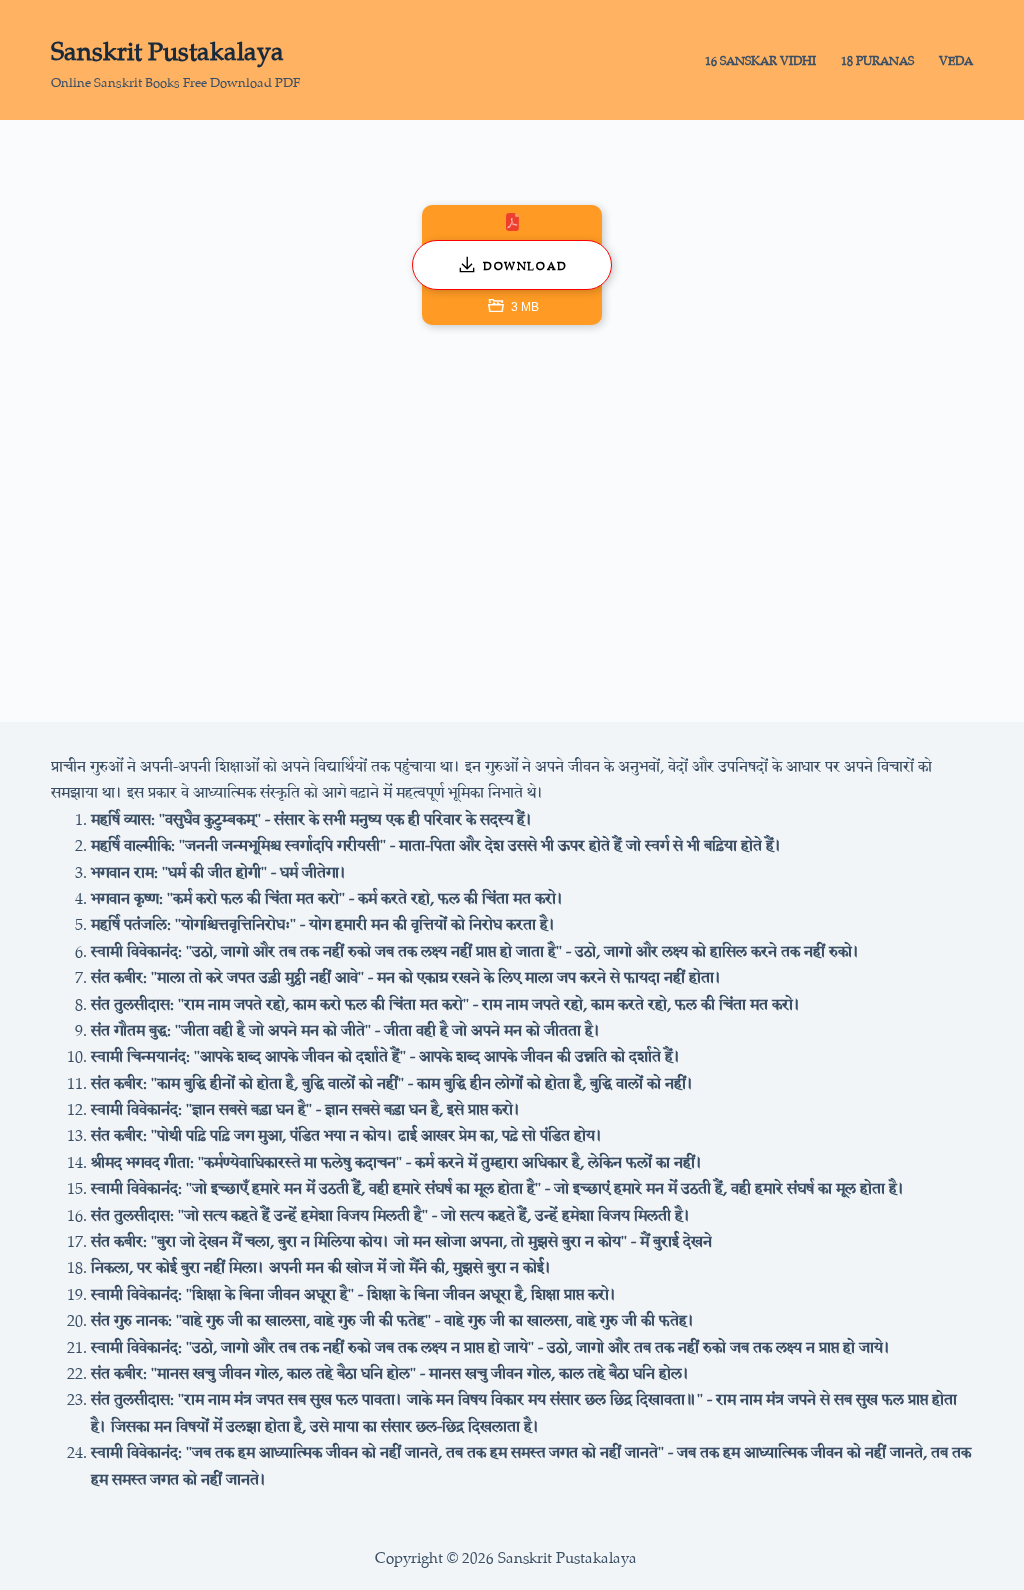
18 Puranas (877, 59)
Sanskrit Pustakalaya (167, 47)
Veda (956, 59)
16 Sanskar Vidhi (760, 59)
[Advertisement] (512, 514)
